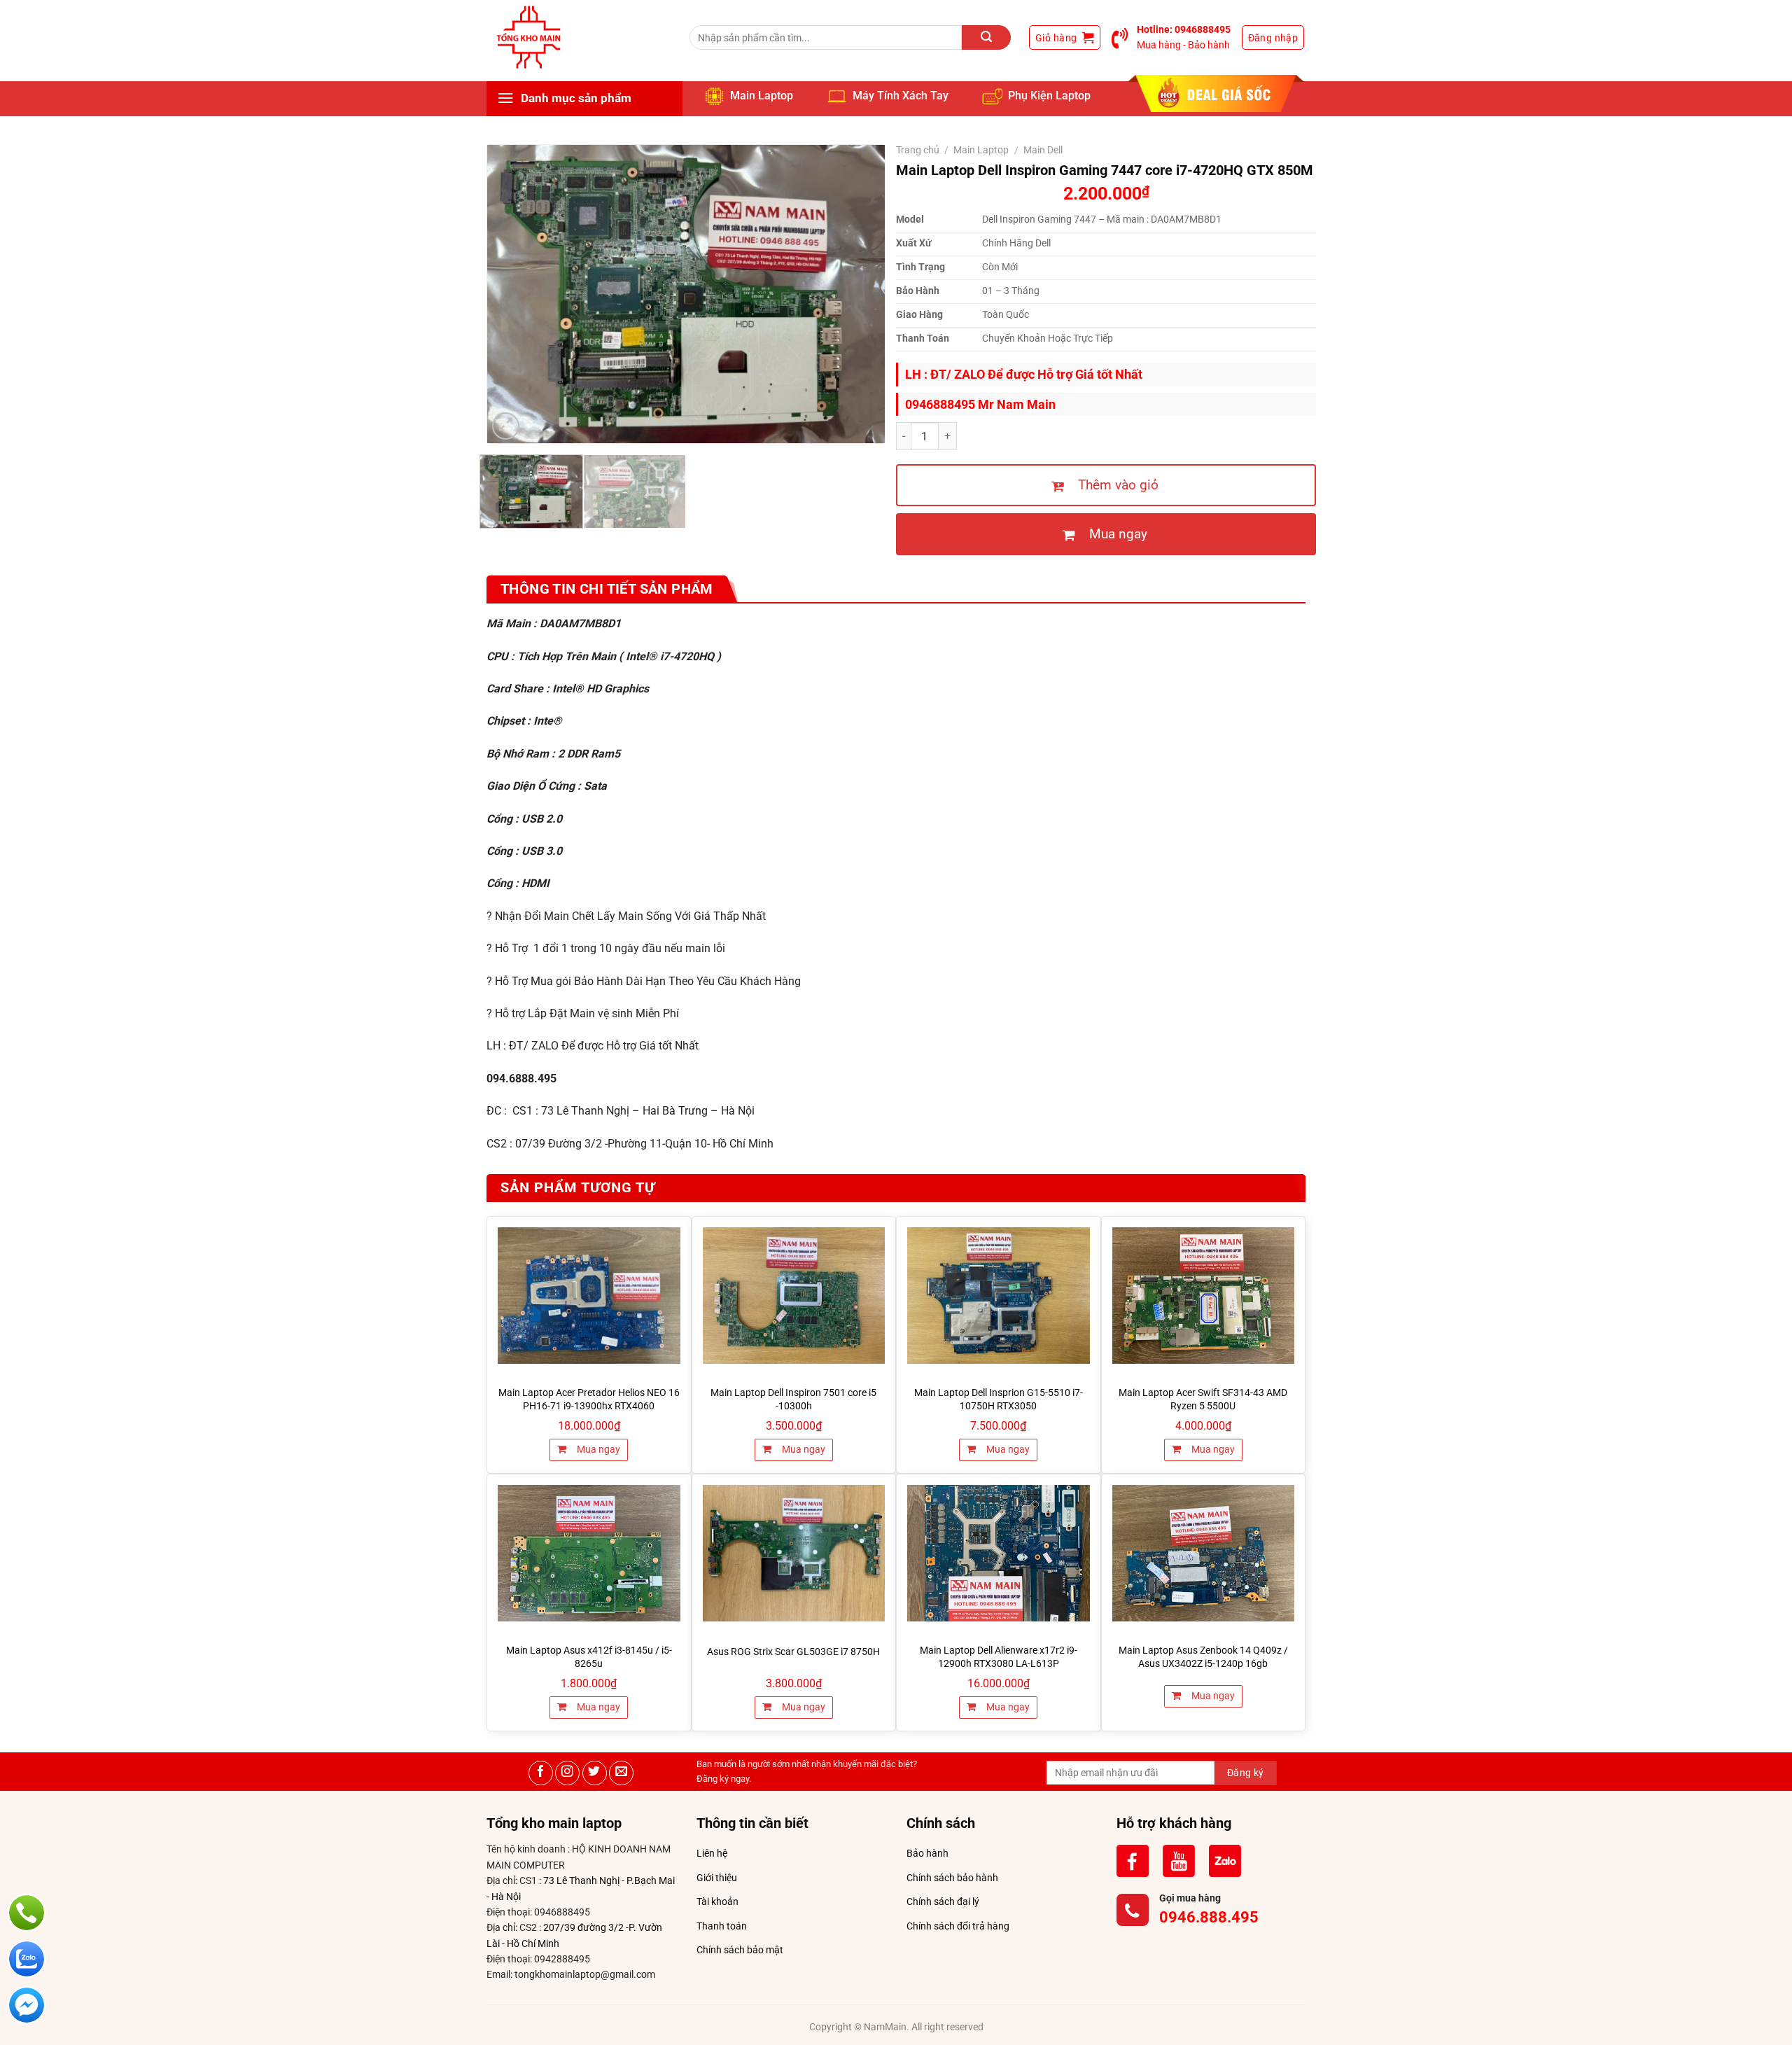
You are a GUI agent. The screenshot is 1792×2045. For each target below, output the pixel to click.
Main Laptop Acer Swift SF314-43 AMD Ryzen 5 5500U (1203, 1400)
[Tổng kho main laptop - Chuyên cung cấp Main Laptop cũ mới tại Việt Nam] (528, 37)
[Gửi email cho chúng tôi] (621, 1773)
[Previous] (513, 294)
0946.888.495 (1209, 1917)
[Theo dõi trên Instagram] (567, 1773)
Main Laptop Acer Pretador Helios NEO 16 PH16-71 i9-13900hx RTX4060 (589, 1400)
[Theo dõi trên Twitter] (595, 1773)
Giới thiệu (717, 1878)
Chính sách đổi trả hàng (958, 1926)
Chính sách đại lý (943, 1901)
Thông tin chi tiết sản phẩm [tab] (607, 589)
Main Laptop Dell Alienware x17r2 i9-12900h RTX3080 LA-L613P (999, 1657)
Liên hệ (712, 1853)
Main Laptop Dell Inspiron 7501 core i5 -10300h (793, 1400)
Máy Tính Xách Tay (901, 96)
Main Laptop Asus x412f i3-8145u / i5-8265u (589, 1657)
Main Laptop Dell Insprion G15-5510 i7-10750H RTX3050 (999, 1400)
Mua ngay (597, 1450)
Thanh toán (722, 1926)
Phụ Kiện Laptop (1049, 96)
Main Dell (1043, 150)
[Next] (859, 294)
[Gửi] (986, 37)
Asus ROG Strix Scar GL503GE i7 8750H (793, 1652)
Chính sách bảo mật (740, 1950)
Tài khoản (717, 1901)
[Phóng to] (506, 426)
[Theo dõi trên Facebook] (541, 1773)
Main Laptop (762, 96)
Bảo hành (927, 1853)
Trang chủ (918, 150)
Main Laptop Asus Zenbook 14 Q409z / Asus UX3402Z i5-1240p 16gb (1203, 1657)
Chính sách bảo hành (952, 1878)
